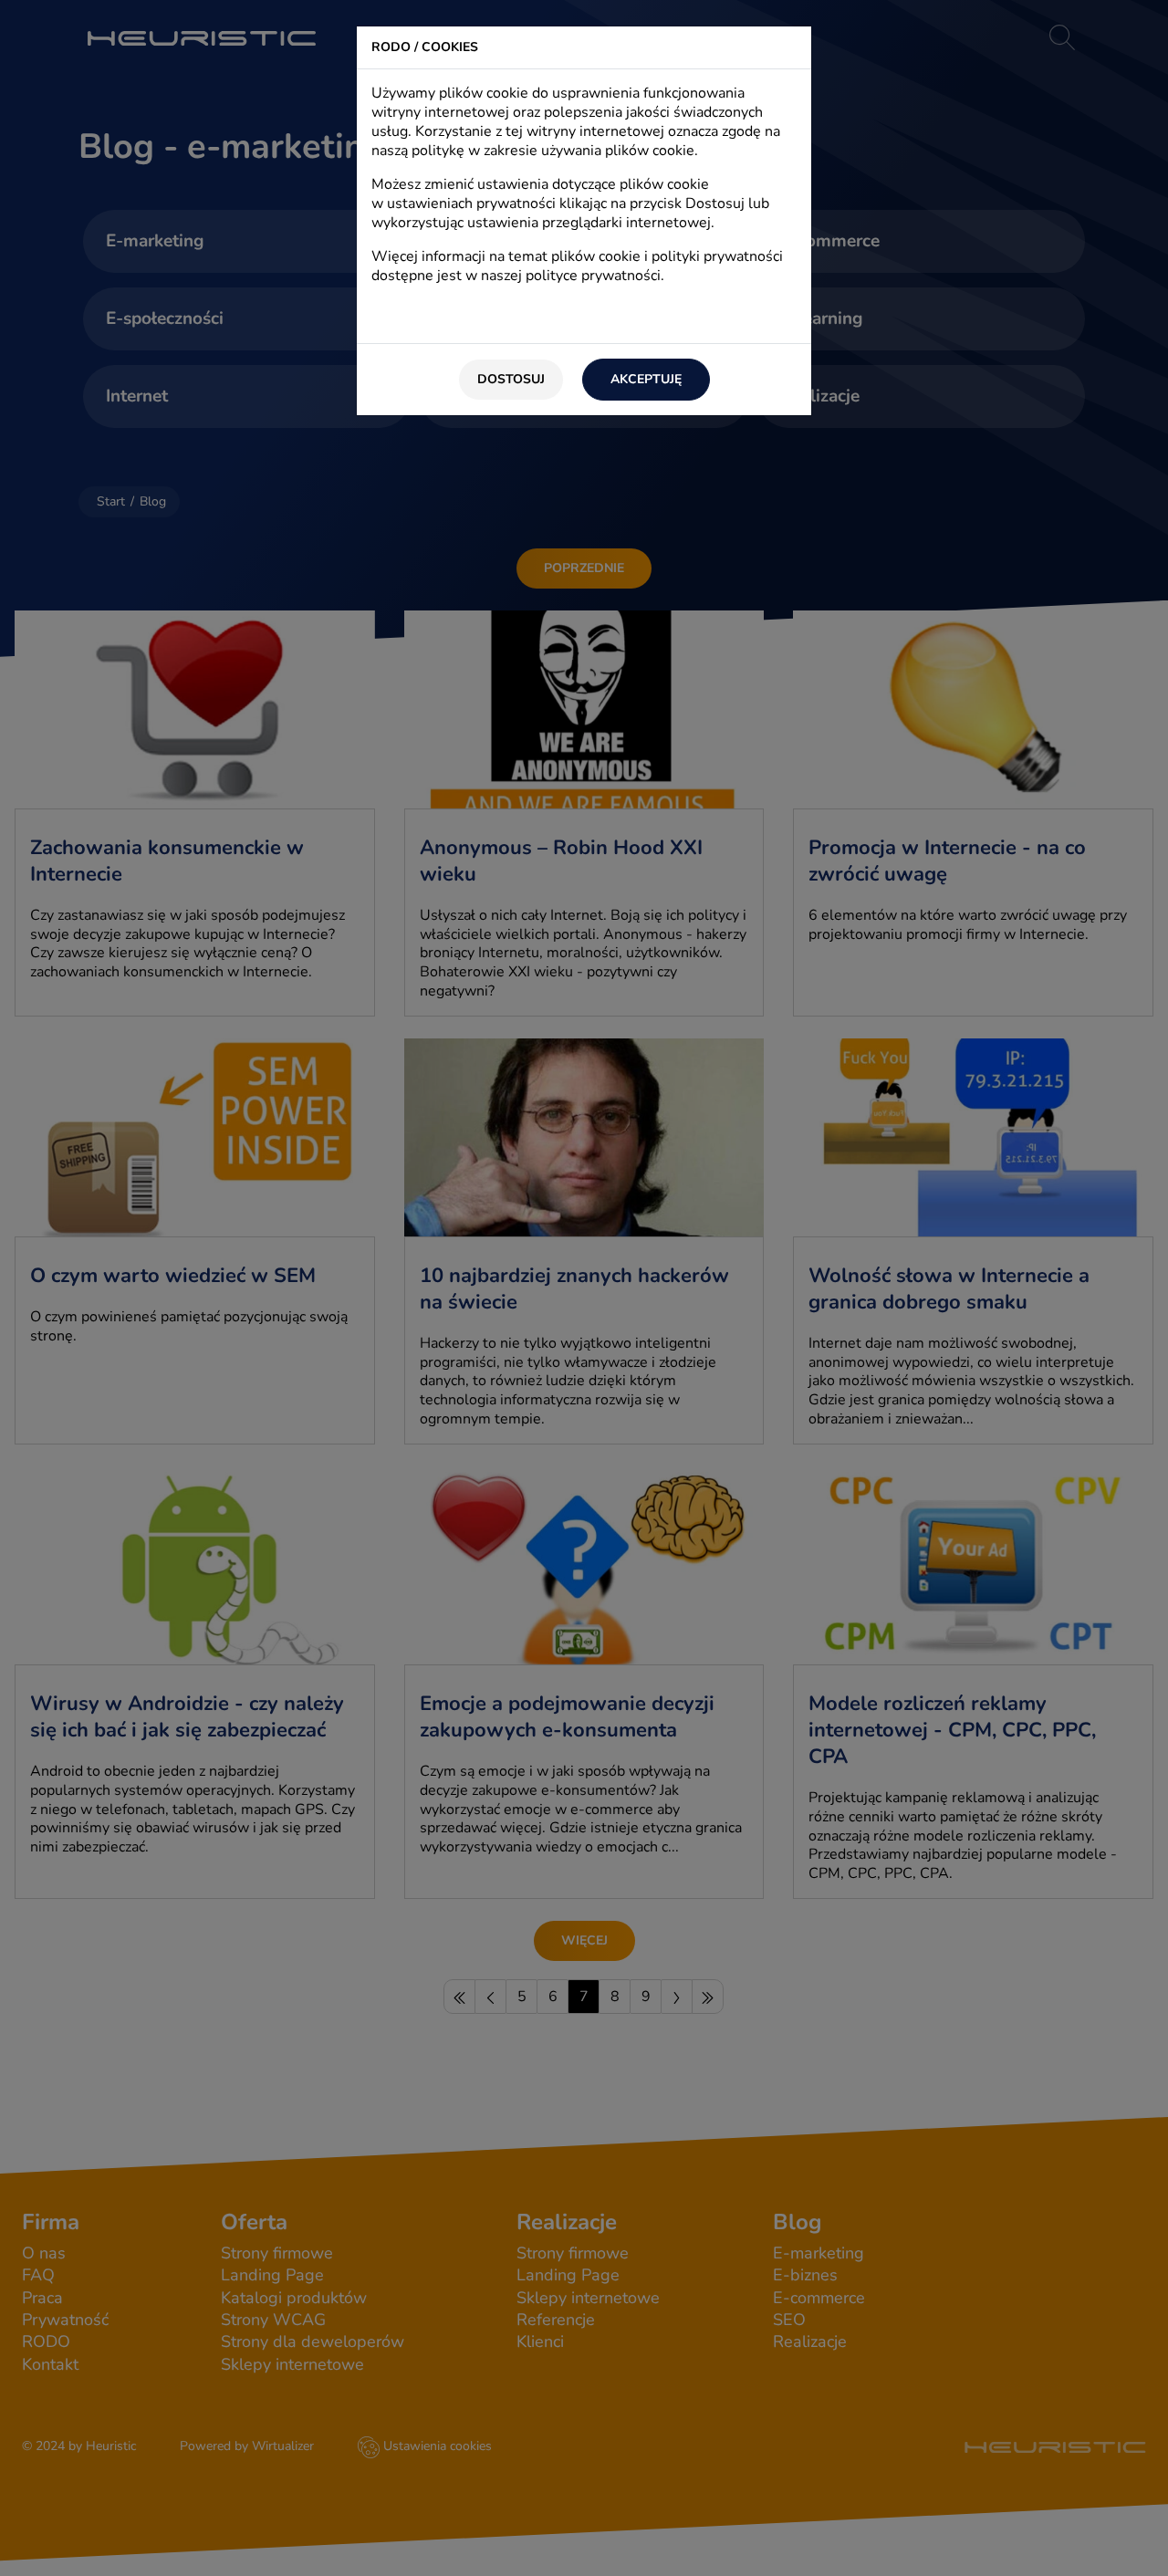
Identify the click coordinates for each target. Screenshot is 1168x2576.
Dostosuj (511, 379)
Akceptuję (646, 379)
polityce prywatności (593, 276)
